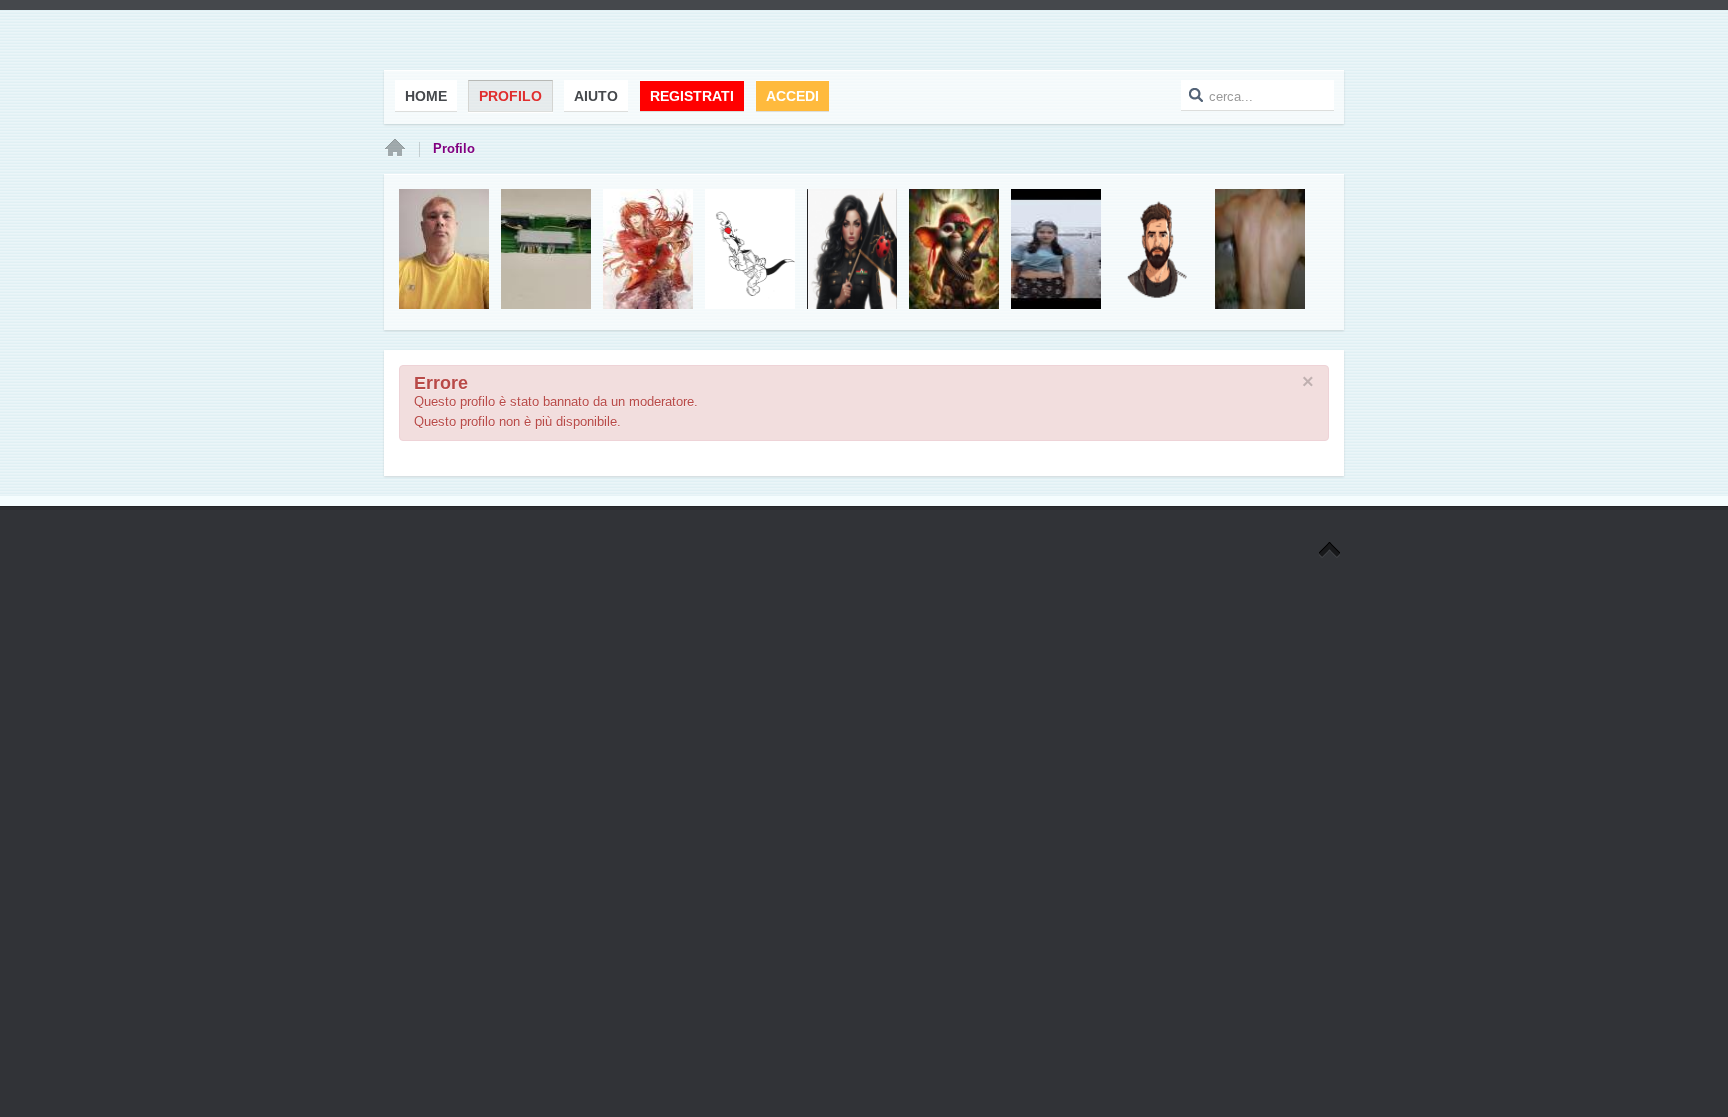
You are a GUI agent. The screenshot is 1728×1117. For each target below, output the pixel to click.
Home (395, 149)
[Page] (1329, 551)
